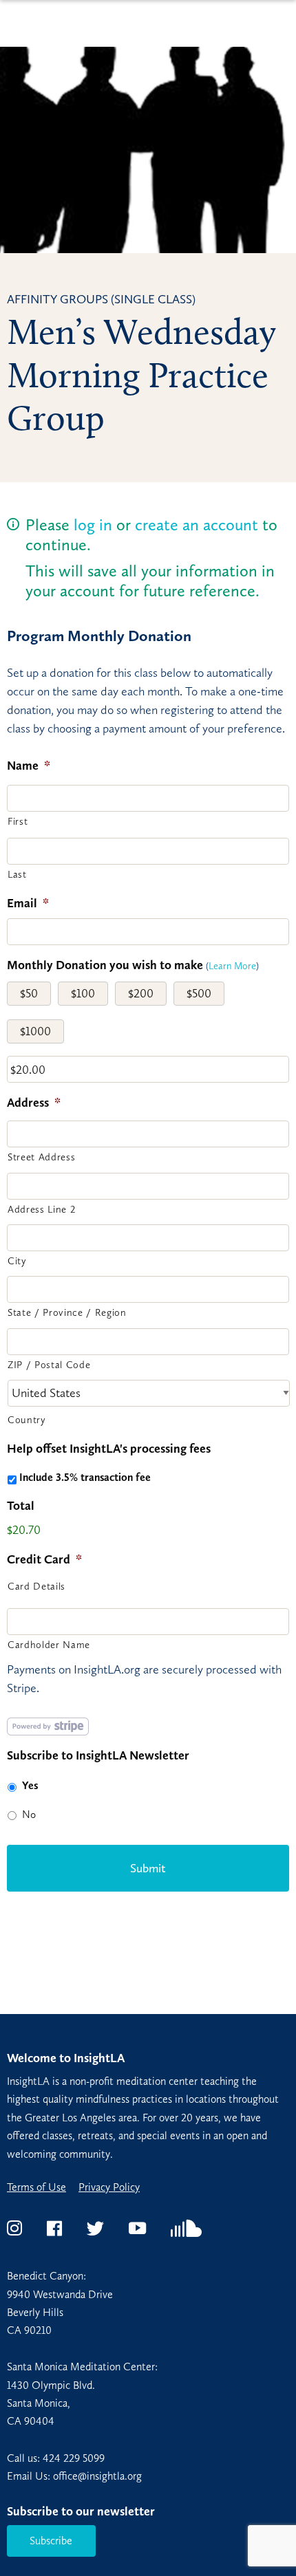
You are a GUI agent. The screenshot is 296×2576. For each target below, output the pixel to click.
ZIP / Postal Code (49, 1365)
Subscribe (51, 2541)
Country (27, 1420)
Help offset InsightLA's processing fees (109, 1449)
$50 (29, 993)
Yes (30, 1785)
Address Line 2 (41, 1209)
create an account (197, 524)
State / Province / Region (67, 1312)
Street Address (41, 1157)
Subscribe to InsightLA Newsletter (98, 1755)
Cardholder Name (49, 1645)
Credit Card (44, 1559)
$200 (141, 993)
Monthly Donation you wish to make (105, 965)
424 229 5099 (74, 2458)
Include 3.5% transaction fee (85, 1477)
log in (93, 524)
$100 (83, 993)
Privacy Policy (109, 2187)
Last (17, 874)
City (17, 1261)
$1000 (35, 1031)
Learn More (232, 966)
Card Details (36, 1586)
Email (28, 903)
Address (34, 1103)
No (29, 1814)
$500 (199, 993)
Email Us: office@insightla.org (74, 2476)
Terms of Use (36, 2187)
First (18, 821)
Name (29, 766)
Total (21, 1506)
